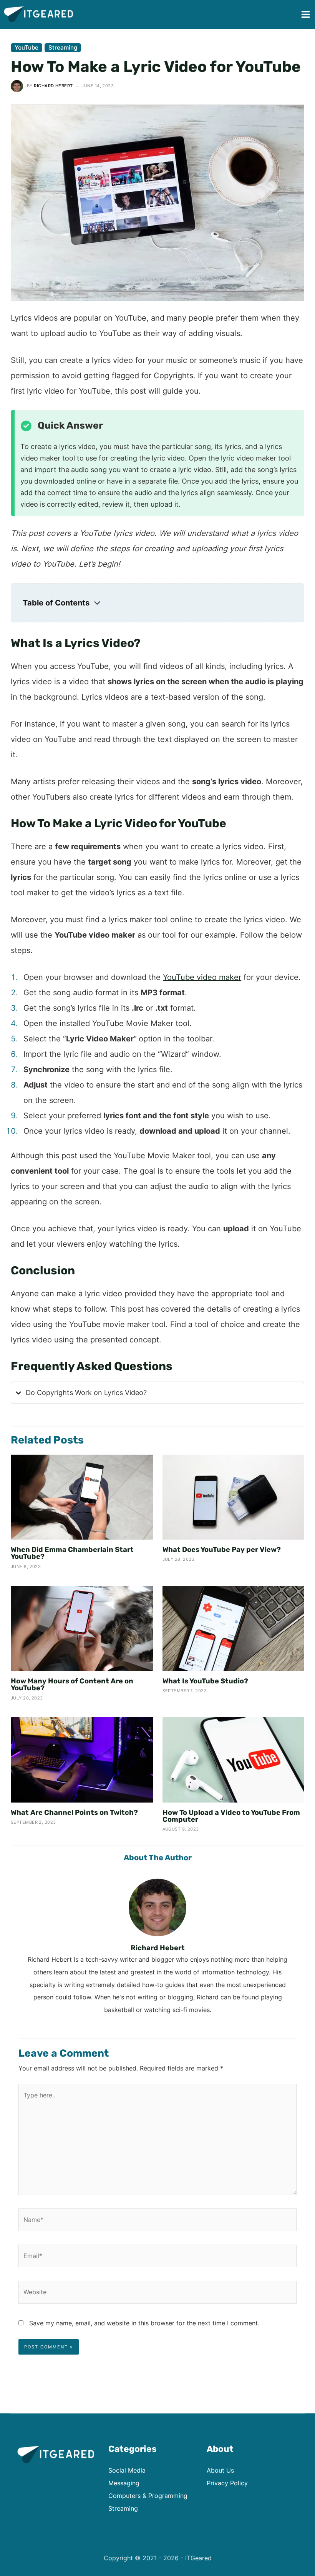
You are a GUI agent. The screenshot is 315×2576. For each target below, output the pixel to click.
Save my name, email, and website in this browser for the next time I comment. (144, 2323)
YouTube (27, 47)
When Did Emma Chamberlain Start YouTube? (72, 1553)
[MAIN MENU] (305, 15)
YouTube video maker (202, 977)
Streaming (63, 47)
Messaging (124, 2483)
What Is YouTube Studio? (205, 1681)
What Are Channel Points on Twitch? (74, 1813)
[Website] (157, 2293)
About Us (220, 2470)
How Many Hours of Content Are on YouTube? (72, 1685)
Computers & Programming (148, 2496)
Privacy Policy (227, 2483)
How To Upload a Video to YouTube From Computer (231, 1816)
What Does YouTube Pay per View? (222, 1550)
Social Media (127, 2470)
